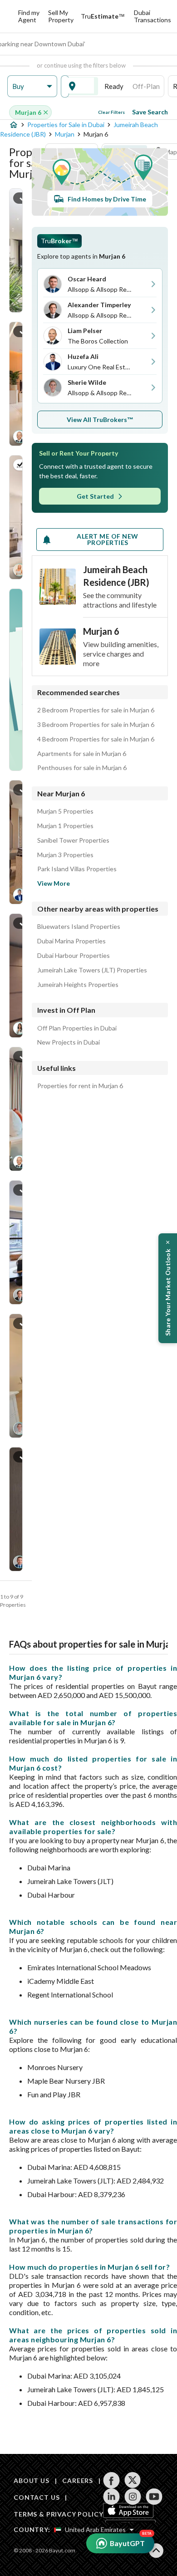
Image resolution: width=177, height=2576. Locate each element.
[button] (32, 86)
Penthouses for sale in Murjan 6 (82, 768)
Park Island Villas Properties (77, 869)
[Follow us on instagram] (133, 2497)
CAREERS (78, 2480)
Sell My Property (61, 16)
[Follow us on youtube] (154, 2497)
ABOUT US (32, 2480)
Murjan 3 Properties (65, 855)
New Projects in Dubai (69, 1042)
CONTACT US (37, 2497)
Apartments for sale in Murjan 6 (82, 754)
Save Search (150, 112)
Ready (114, 86)
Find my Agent (29, 16)
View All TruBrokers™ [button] (100, 420)
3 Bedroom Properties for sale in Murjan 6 (96, 725)
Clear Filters (111, 112)
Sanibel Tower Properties (73, 840)
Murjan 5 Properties (65, 811)
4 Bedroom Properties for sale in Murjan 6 (96, 739)
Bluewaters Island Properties (79, 927)
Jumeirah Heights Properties (78, 985)
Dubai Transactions (152, 16)
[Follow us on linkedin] (111, 2497)
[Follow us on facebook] (111, 2480)
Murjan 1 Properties (65, 826)
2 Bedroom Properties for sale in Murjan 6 (96, 710)
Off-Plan (146, 86)
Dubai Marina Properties (71, 941)
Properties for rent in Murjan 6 (80, 1086)
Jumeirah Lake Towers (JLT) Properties (92, 970)
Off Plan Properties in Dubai (77, 1028)
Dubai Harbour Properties (74, 956)
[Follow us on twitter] (133, 2480)
